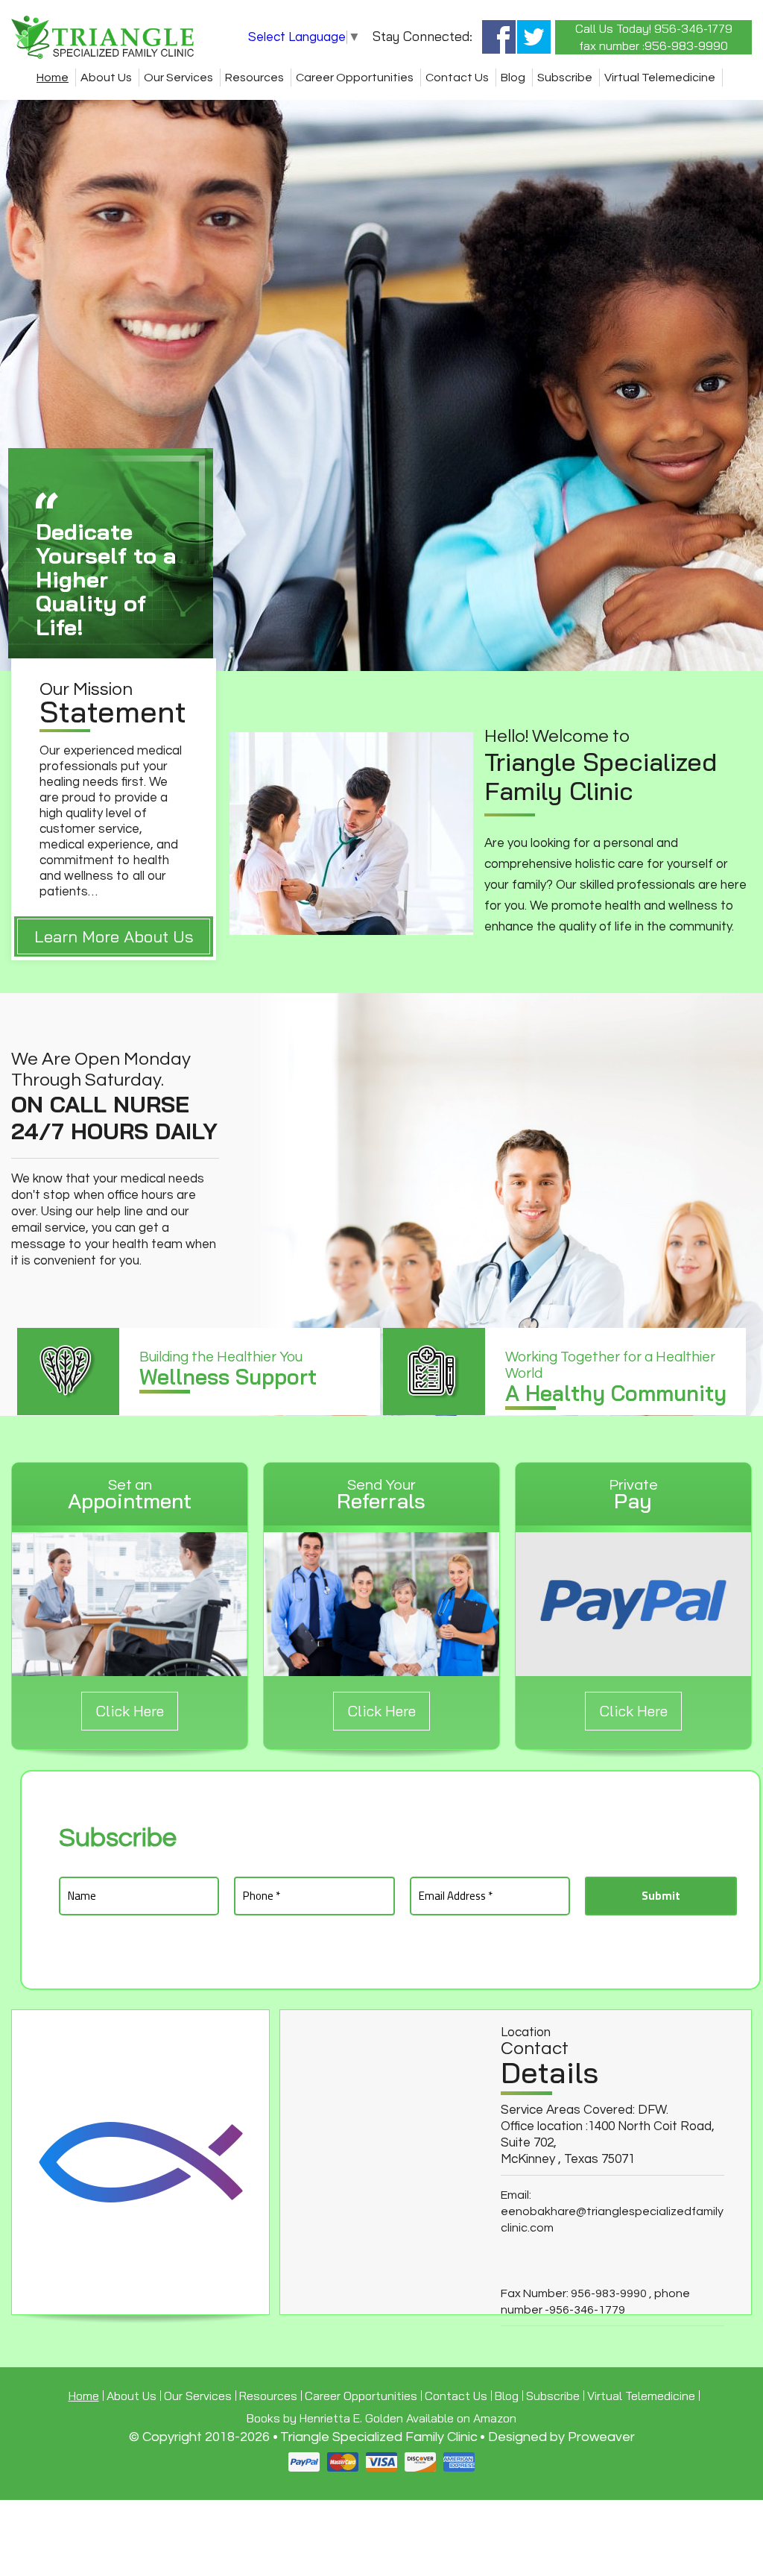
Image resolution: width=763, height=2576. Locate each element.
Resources (254, 78)
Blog (513, 78)
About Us (106, 78)
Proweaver (601, 2437)
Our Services (178, 78)
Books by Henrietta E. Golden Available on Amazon (381, 2418)
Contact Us (457, 78)
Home (53, 78)
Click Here (130, 1711)
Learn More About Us (114, 936)
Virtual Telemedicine (660, 78)
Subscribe (565, 78)
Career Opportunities (355, 78)
